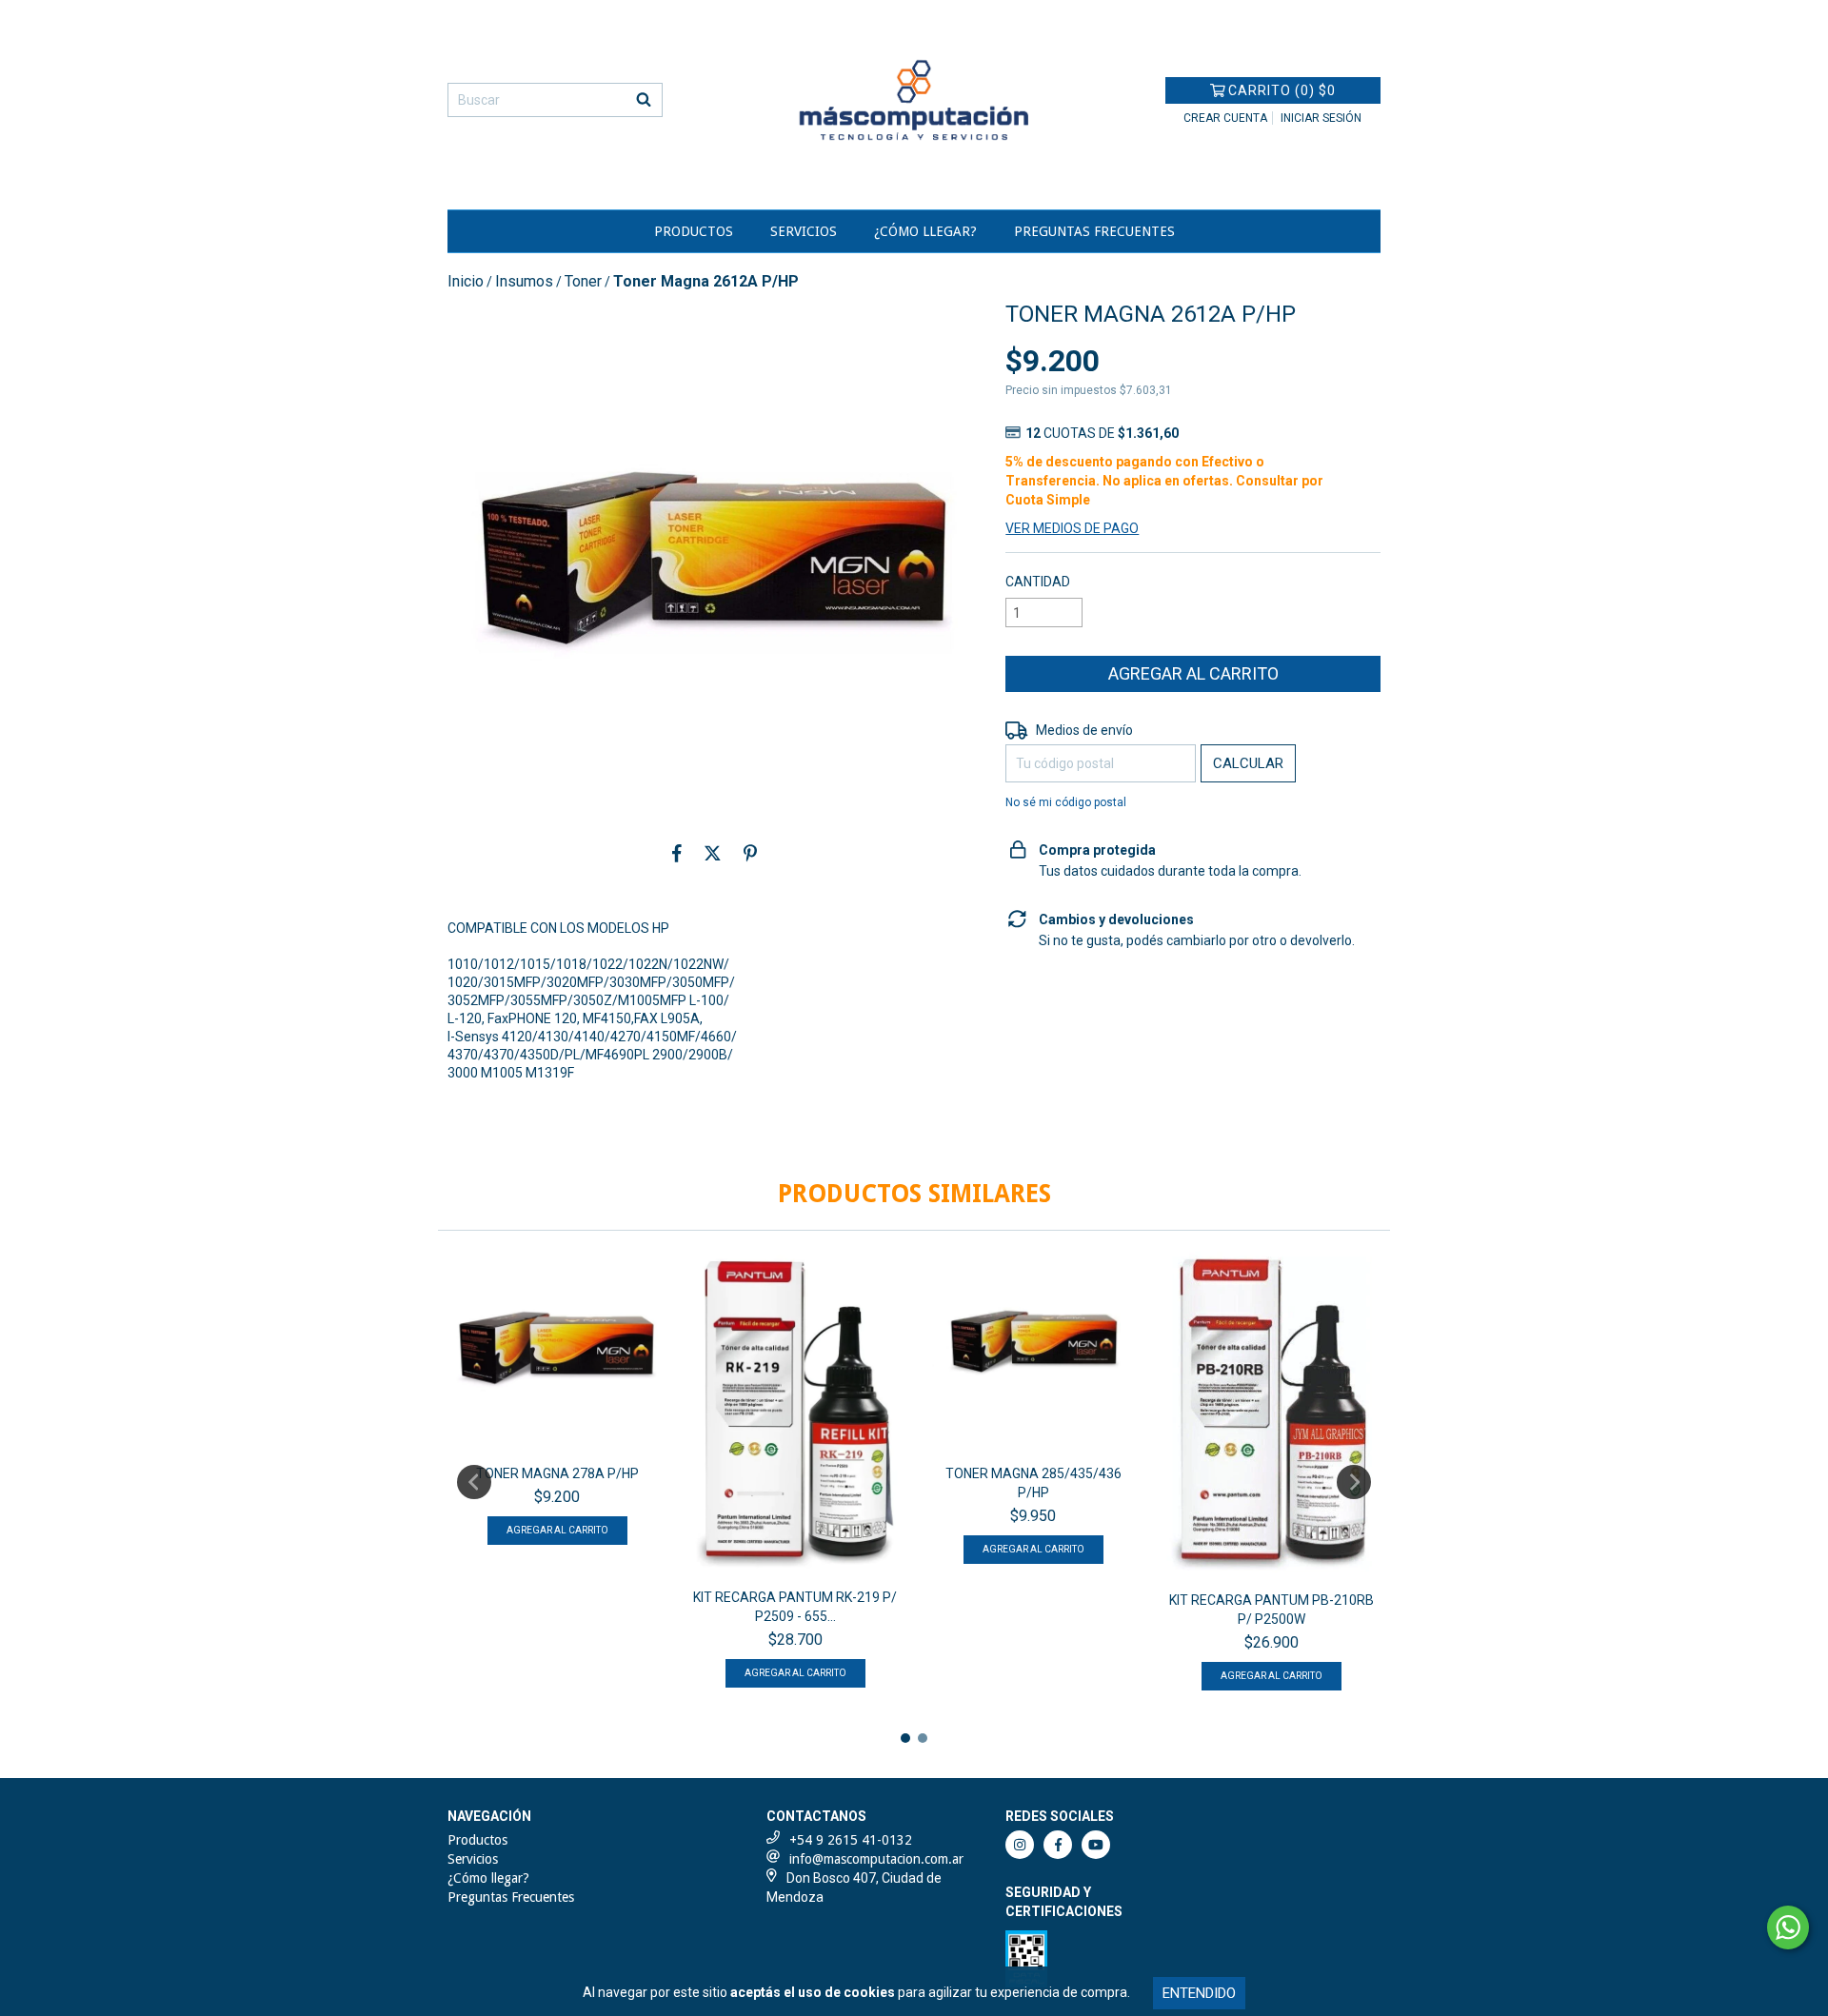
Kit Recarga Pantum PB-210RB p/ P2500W (1272, 1610)
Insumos (524, 281)
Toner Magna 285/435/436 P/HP (1033, 1483)
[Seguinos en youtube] (1096, 1845)
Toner (583, 281)
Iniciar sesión (1321, 118)
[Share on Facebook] (677, 853)
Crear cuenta (1225, 118)
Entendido (1199, 1993)
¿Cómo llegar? (925, 231)
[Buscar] (644, 100)
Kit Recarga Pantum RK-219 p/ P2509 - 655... (795, 1607)
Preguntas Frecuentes (1094, 231)
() (1282, 90)
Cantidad (1038, 582)
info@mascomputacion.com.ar (876, 1859)
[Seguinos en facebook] (1058, 1845)
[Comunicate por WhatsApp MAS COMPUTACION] (1788, 1927)
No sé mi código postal (1066, 802)
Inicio (466, 281)
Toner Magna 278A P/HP (557, 1473)
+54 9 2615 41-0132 (851, 1840)
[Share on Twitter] (713, 853)
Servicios (804, 231)
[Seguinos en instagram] (1020, 1845)
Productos (694, 231)
